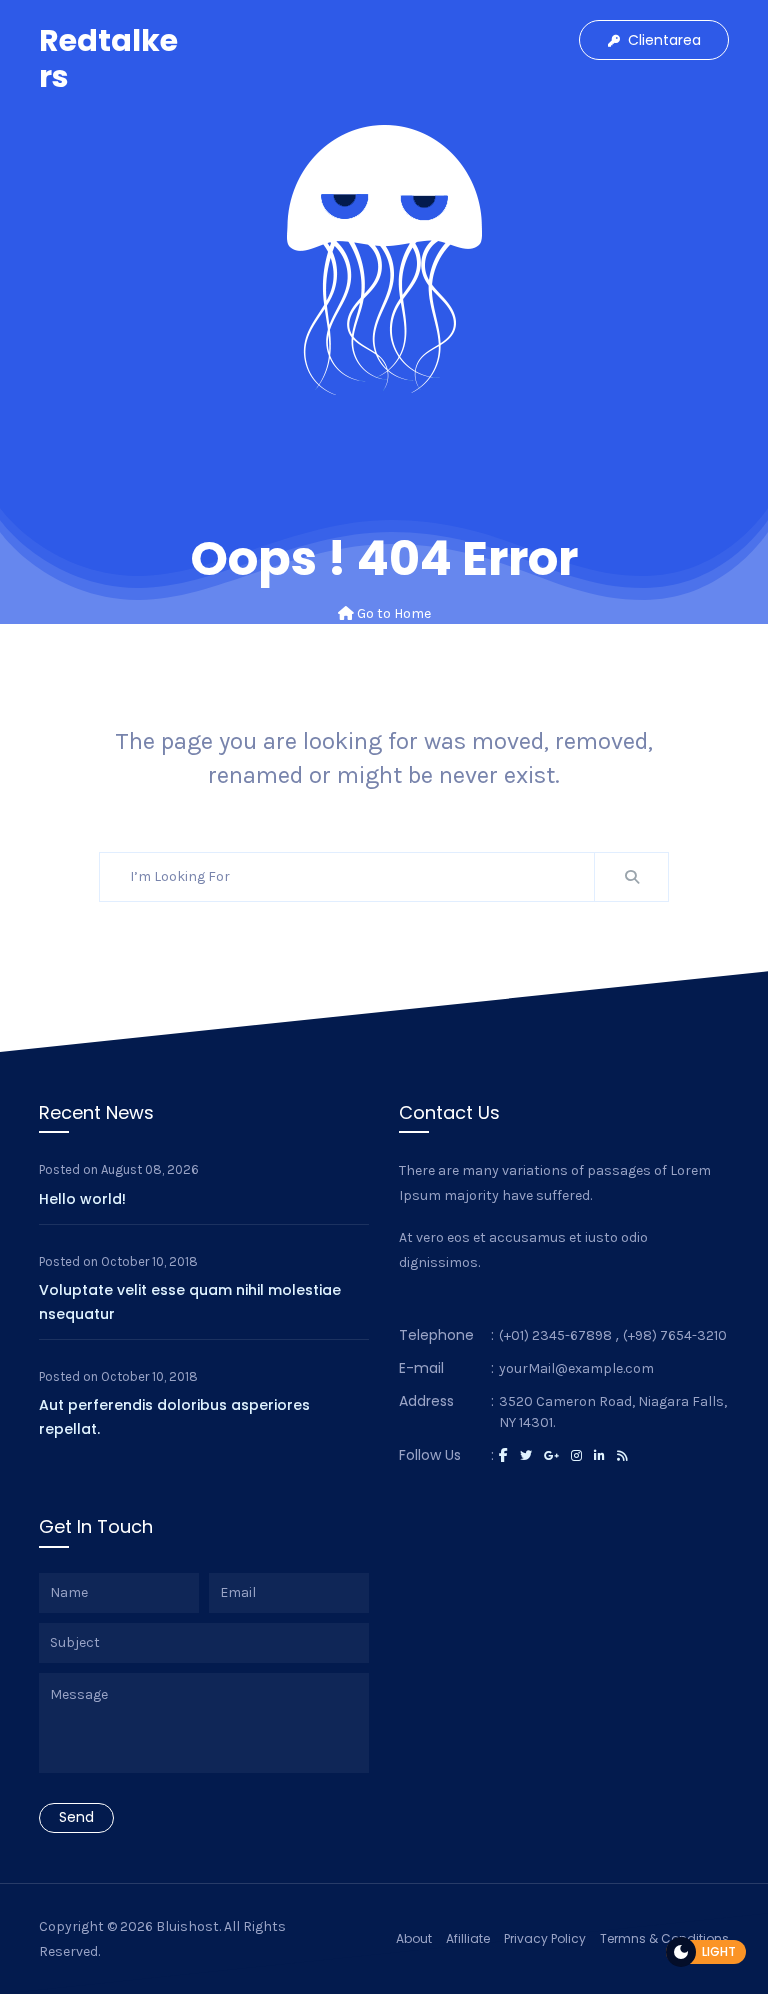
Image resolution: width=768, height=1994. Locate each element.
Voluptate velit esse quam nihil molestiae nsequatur (190, 1302)
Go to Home (392, 613)
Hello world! (82, 1199)
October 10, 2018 (149, 1261)
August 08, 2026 (150, 1169)
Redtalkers (108, 58)
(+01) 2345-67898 (555, 1335)
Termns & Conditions (664, 1938)
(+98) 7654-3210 (675, 1335)
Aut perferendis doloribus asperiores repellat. (174, 1417)
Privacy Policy (545, 1938)
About (414, 1938)
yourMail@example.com (576, 1368)
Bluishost (187, 1926)
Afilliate (468, 1938)
